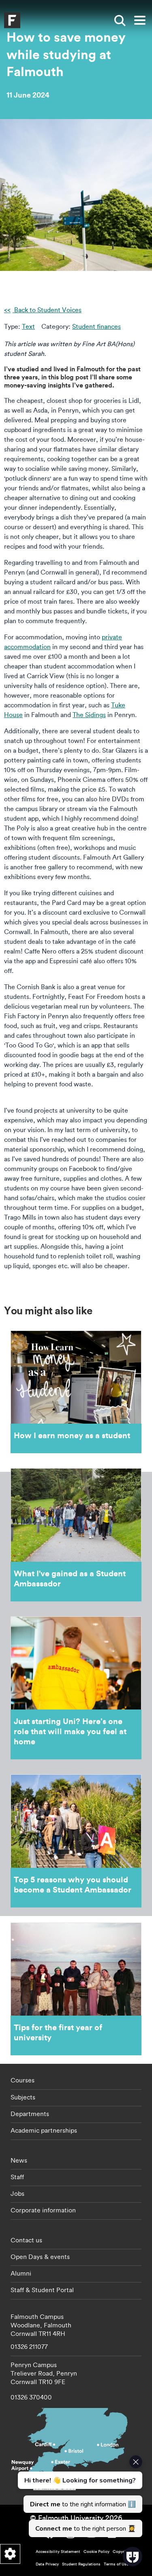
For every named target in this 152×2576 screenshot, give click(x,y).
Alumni (21, 2273)
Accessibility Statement (58, 2552)
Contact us (26, 2240)
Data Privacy (47, 2564)
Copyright (122, 2552)
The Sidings (89, 715)
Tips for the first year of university (76, 1989)
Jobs (17, 2193)
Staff (17, 2177)
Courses (22, 2080)
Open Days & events (40, 2257)
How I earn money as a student (76, 1392)
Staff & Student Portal (42, 2290)
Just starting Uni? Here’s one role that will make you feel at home (76, 1688)
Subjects (23, 2097)
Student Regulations (81, 2564)
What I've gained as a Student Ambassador (76, 1535)
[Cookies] (10, 2554)
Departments (30, 2114)
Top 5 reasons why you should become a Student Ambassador (76, 1841)
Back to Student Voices (47, 310)
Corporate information (43, 2210)
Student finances (96, 326)
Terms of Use (116, 2564)
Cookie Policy (96, 2552)
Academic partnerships (44, 2130)
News (19, 2160)
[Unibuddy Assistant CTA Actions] (79, 2496)
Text (28, 326)
